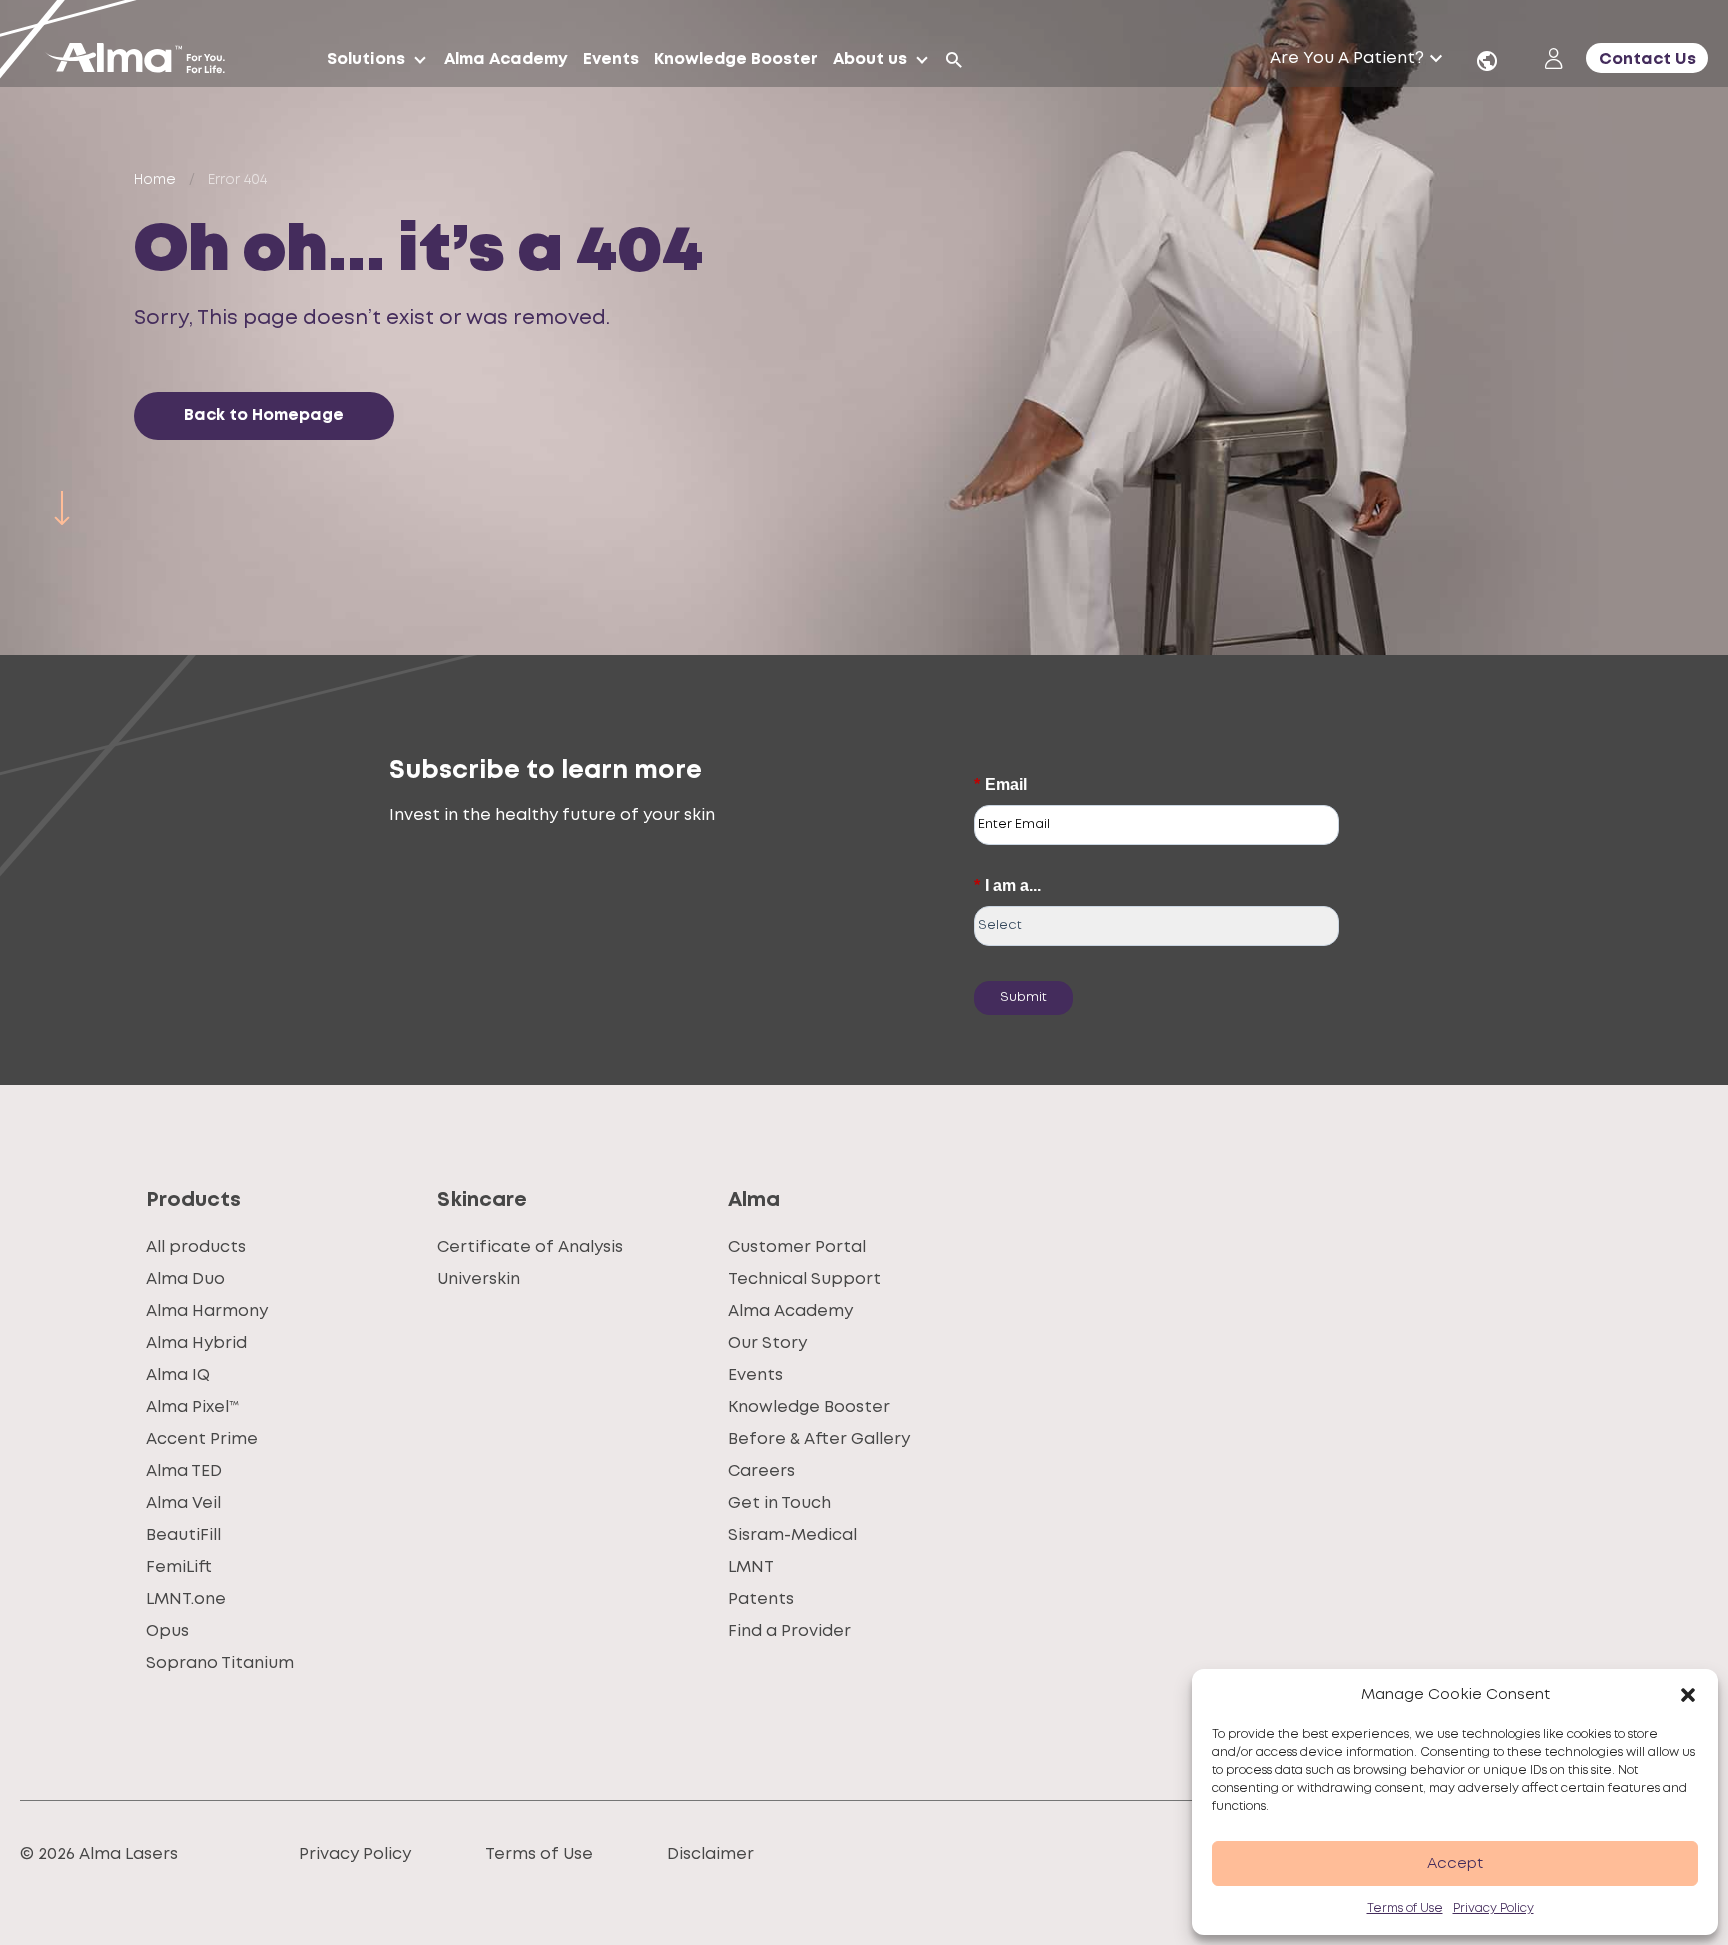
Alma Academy (790, 1311)
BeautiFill (183, 1535)
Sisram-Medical (792, 1535)
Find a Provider (789, 1631)
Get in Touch (779, 1503)
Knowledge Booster (809, 1407)
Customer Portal (797, 1247)
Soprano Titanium (220, 1663)
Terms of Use (1405, 1908)
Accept (1455, 1864)
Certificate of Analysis (530, 1247)
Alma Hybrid (196, 1343)
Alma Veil (183, 1503)
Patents (761, 1599)
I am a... (1007, 885)
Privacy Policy (1493, 1908)
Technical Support (804, 1279)
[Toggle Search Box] (954, 60)
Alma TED (184, 1471)
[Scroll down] (62, 508)
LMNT (751, 1567)
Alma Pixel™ (192, 1407)
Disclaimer (710, 1854)
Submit (1023, 997)
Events (755, 1375)
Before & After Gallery (819, 1439)
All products (196, 1247)
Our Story (767, 1343)
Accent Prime (202, 1439)
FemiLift (179, 1567)
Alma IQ (178, 1375)
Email (1000, 784)
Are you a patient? (1347, 58)
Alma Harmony (207, 1311)
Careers (761, 1471)
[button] (1688, 1695)
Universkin (478, 1279)
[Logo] (143, 60)
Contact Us (1647, 59)
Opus (167, 1631)
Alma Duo (185, 1279)
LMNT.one (186, 1599)
